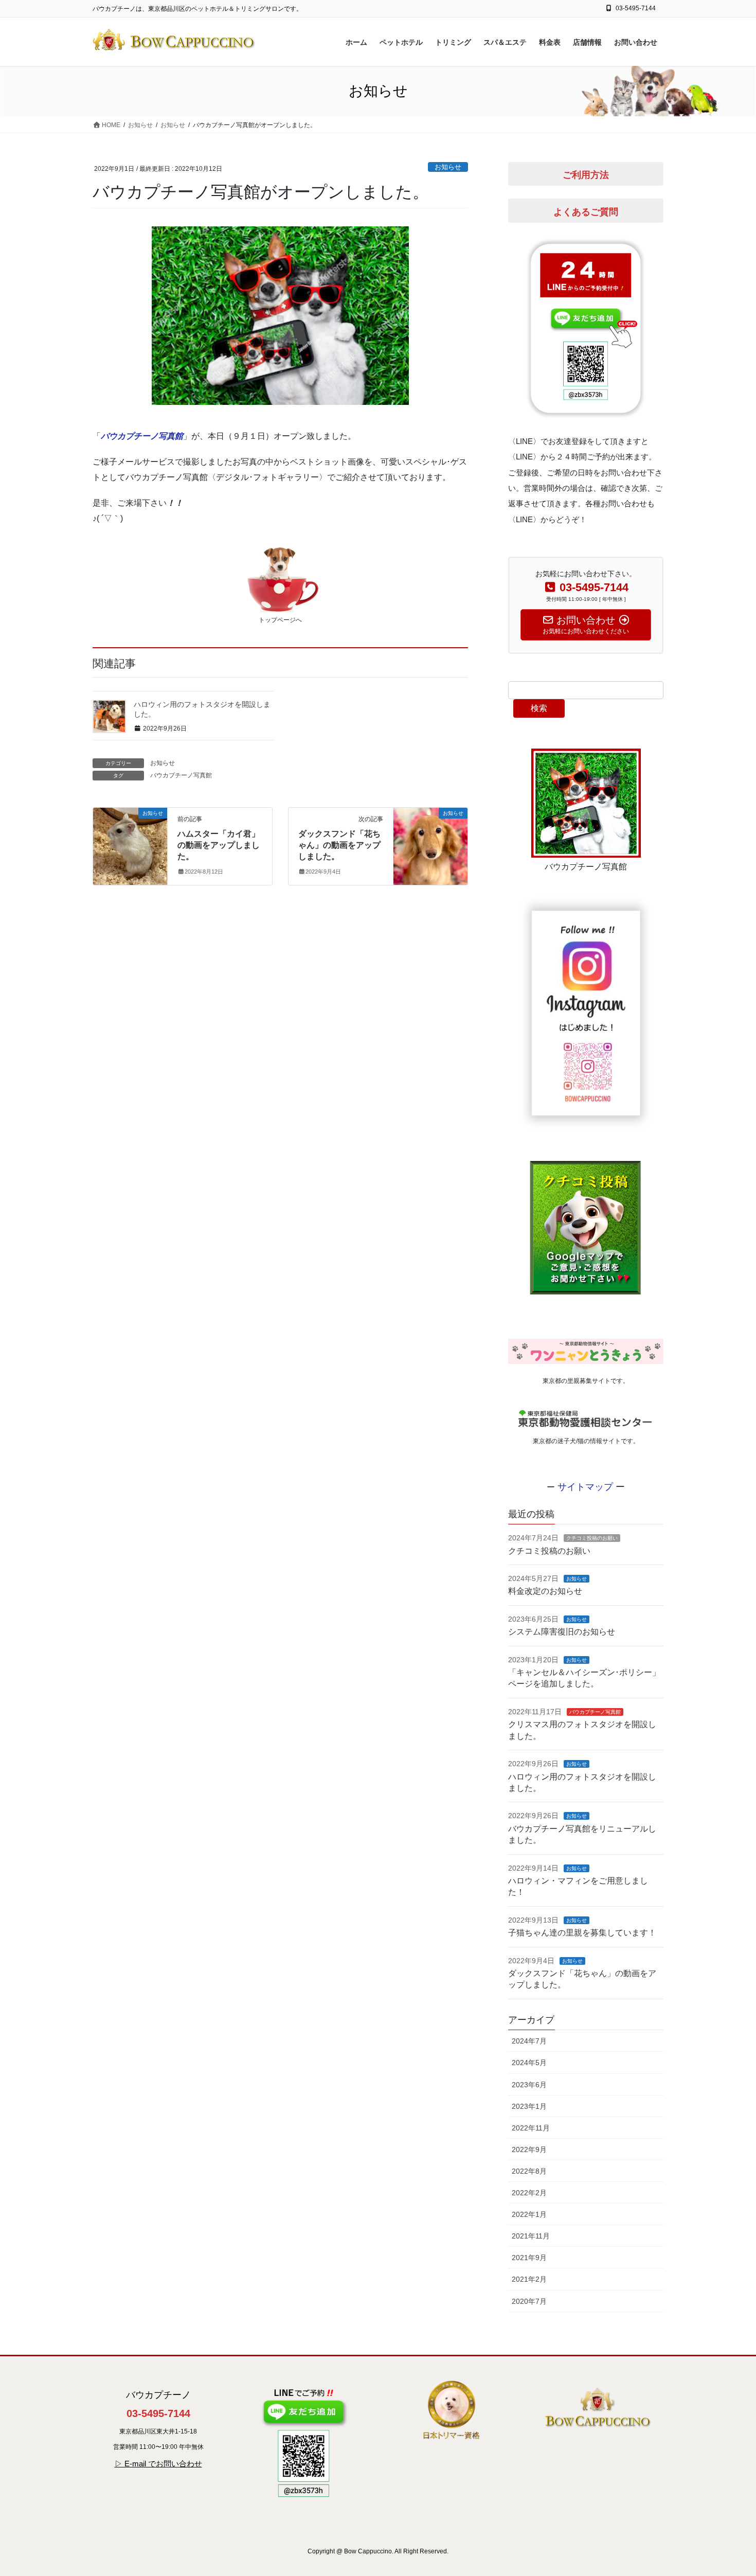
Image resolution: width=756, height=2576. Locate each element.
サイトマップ (587, 1487)
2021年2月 (529, 2279)
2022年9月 (529, 2149)
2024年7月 (529, 2041)
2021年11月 (531, 2236)
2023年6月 (529, 2085)
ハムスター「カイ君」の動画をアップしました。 (219, 845)
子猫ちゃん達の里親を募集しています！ (582, 1933)
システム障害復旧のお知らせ (562, 1632)
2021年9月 (529, 2258)
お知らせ (448, 167)
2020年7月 (529, 2301)
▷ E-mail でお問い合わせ (158, 2464)
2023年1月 (529, 2106)
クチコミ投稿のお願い (592, 1538)
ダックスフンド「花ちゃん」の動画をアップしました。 (339, 845)
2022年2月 (529, 2193)
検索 (539, 708)
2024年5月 (529, 2063)
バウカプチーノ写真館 (142, 436)
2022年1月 (529, 2214)
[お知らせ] (130, 846)
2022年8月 (529, 2171)
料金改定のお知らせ (545, 1591)
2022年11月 (531, 2128)
